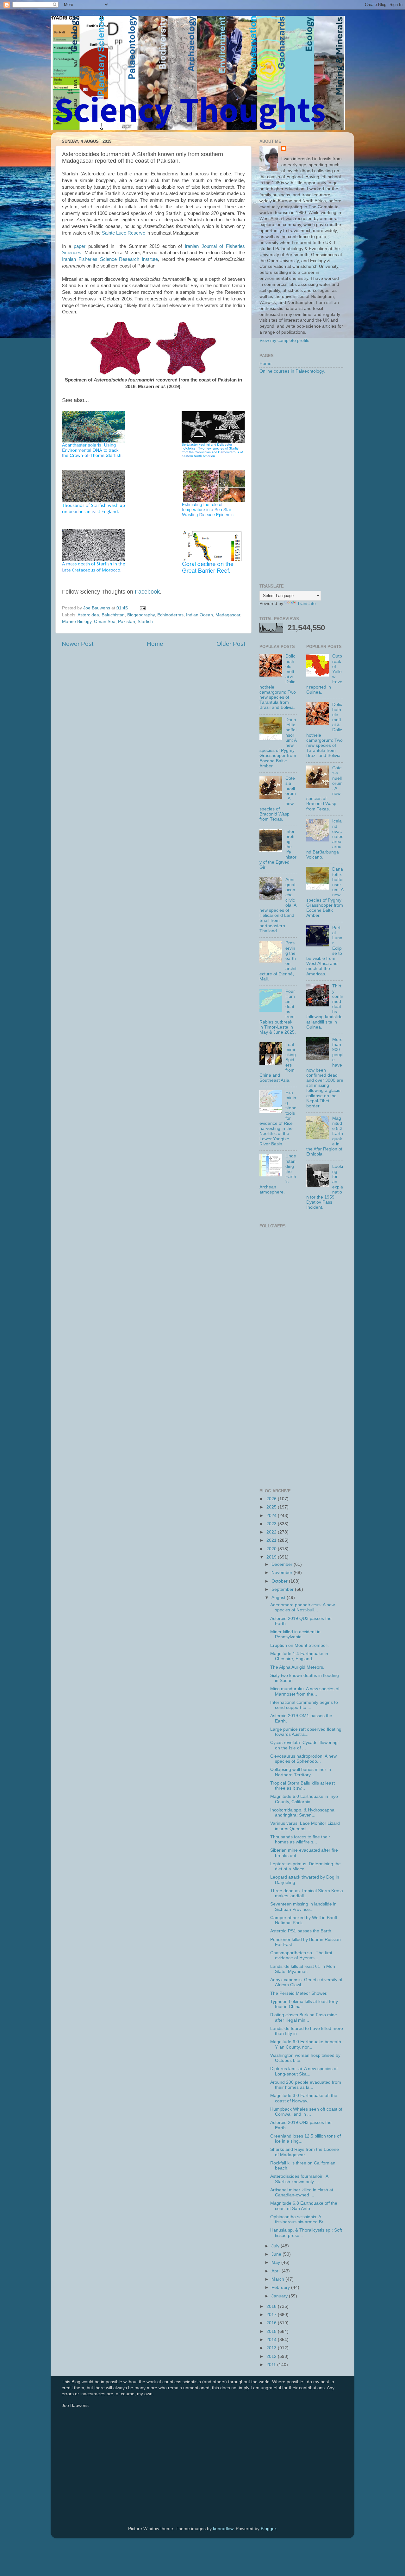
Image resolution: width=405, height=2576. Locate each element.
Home (155, 644)
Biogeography (141, 615)
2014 (272, 2340)
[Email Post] (142, 608)
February (281, 2287)
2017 (272, 2315)
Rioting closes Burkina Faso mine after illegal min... (304, 2017)
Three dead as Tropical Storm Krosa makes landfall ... (307, 1893)
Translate (306, 604)
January (280, 2296)
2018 (272, 2306)
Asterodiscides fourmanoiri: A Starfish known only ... (299, 2179)
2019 (272, 1557)
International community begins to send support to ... (304, 1705)
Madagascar (228, 615)
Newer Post (78, 644)
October (280, 1581)
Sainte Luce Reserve (124, 233)
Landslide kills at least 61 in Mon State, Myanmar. (303, 1969)
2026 (272, 1499)
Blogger (268, 2529)
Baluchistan (113, 615)
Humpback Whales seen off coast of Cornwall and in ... (306, 2112)
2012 (272, 2356)
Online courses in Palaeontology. (292, 371)
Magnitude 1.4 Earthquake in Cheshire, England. (299, 1656)
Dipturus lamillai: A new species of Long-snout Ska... (304, 2071)
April (277, 2271)
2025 (272, 1507)
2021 (272, 1540)
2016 (272, 2323)
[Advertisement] (301, 479)
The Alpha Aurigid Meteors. (297, 1667)
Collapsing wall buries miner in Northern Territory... (301, 1772)
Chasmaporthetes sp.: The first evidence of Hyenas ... (301, 1955)
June (277, 2254)
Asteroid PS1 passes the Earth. (301, 1931)
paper (80, 246)
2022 (272, 1532)
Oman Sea (105, 622)
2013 (272, 2348)
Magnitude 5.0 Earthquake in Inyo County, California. (304, 1799)
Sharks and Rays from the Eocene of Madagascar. (305, 2152)
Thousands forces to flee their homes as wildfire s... (300, 1839)
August (279, 1598)
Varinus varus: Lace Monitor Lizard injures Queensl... (305, 1826)
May (276, 2262)
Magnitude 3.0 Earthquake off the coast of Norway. (304, 2098)
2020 (272, 1549)
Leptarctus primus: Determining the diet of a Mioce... (305, 1866)
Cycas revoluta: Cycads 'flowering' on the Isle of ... (304, 1745)
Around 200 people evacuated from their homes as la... (306, 2085)
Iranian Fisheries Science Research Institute (110, 259)
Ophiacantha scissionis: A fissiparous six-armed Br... (299, 2219)
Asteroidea (88, 615)
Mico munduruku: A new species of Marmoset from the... (305, 1691)
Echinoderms (170, 615)
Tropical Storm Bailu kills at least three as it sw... (302, 1786)
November (283, 1573)
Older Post (231, 644)
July (276, 2246)
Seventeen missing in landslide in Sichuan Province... (303, 1907)
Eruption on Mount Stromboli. (299, 1645)
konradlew (223, 2529)
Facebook (147, 592)
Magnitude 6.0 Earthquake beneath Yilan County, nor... (306, 2044)
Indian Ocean (199, 615)
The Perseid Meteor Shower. (299, 1993)
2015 (272, 2331)
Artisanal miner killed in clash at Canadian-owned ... (302, 2192)
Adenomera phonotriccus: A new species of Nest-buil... (302, 1607)
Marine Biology (77, 622)
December (283, 1564)
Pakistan (127, 622)
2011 (272, 2365)
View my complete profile (284, 340)
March (278, 2279)
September (283, 1589)
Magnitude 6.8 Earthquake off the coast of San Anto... (304, 2206)
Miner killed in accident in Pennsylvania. (295, 1634)
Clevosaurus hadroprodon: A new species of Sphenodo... (303, 1759)
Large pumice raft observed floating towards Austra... (306, 1732)
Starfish (145, 622)
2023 (272, 1524)
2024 (272, 1516)
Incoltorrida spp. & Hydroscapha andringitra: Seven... (302, 1813)
